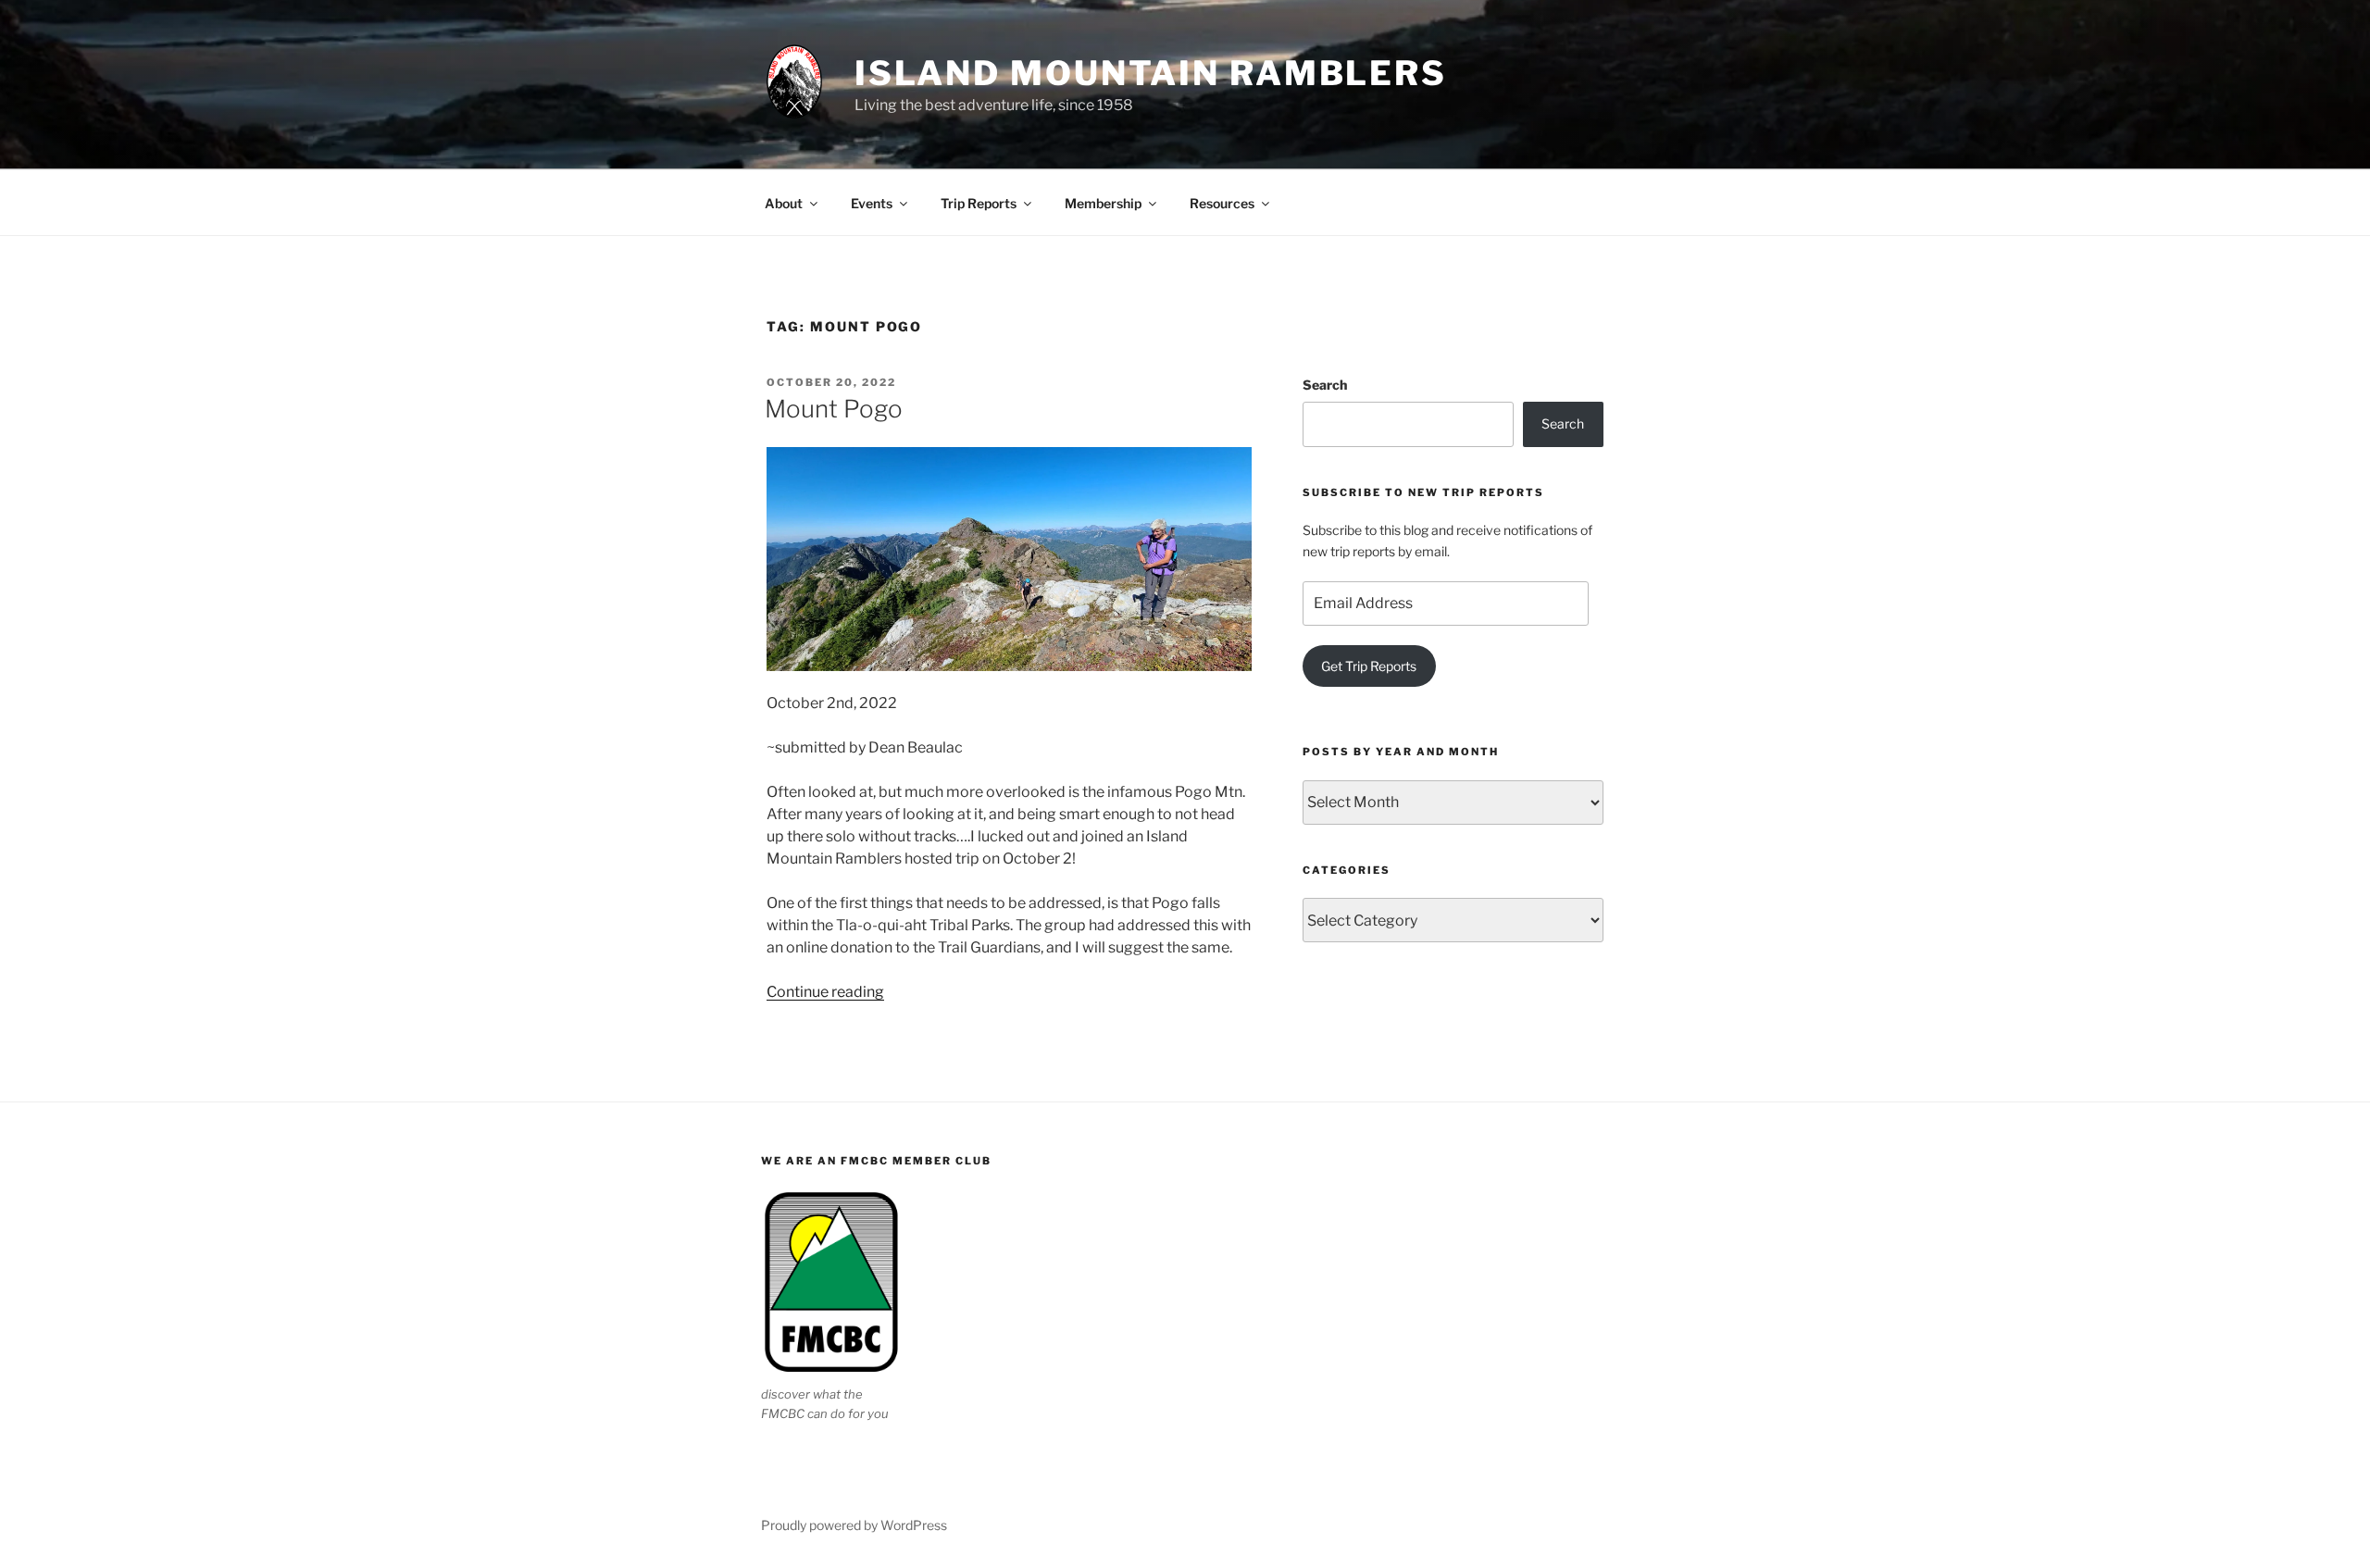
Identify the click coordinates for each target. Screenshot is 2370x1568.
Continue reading (825, 992)
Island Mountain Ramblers (1151, 73)
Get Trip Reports (1369, 666)
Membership (1103, 203)
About (784, 203)
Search (1325, 385)
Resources (1222, 203)
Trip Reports (979, 203)
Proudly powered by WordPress (854, 1525)
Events (872, 203)
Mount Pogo (834, 409)
